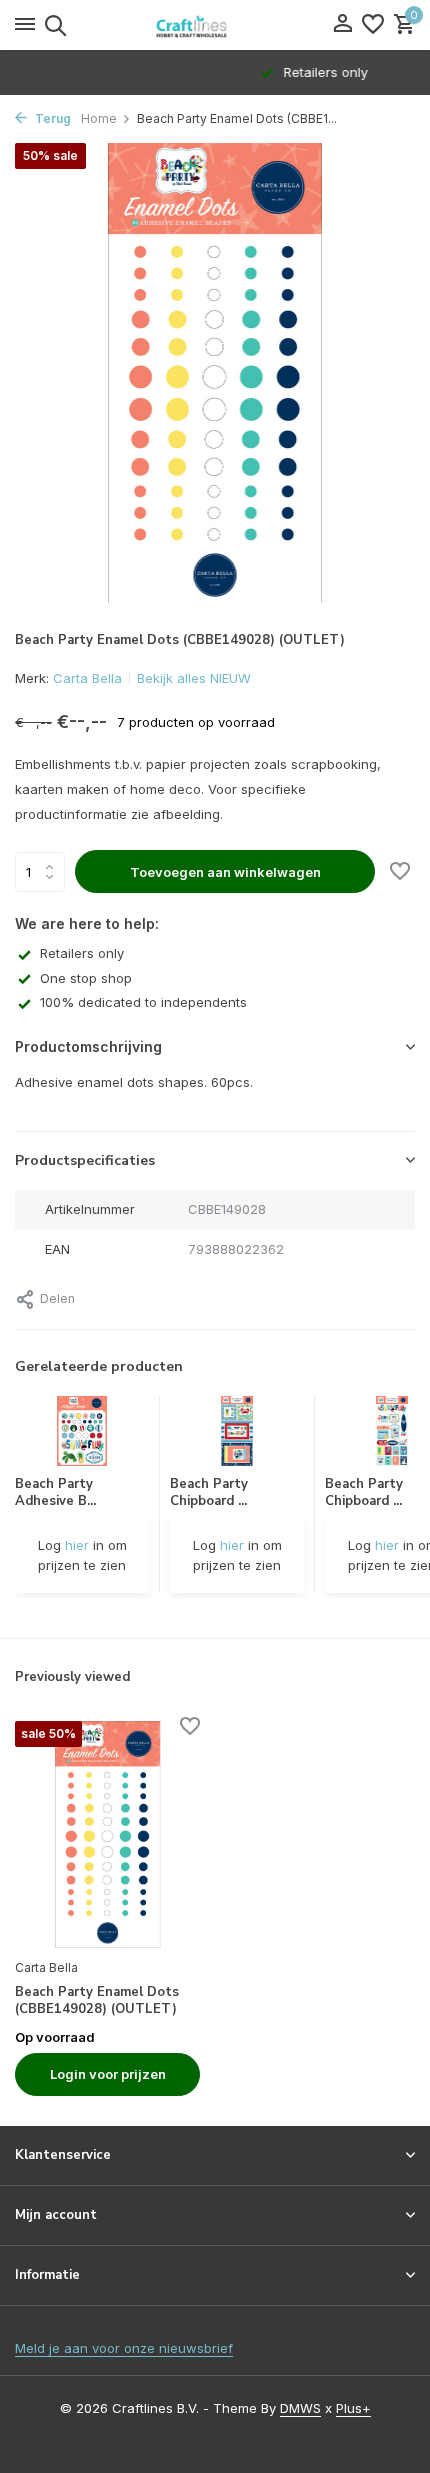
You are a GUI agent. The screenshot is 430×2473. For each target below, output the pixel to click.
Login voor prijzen (108, 2074)
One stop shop (86, 978)
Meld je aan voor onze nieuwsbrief (124, 2348)
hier (77, 1545)
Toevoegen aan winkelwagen (225, 872)
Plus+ (353, 2408)
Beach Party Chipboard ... (209, 1492)
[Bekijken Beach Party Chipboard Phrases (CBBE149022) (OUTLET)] (392, 1436)
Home (99, 118)
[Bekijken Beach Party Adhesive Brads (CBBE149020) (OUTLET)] (82, 1436)
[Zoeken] (52, 25)
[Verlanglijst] (373, 25)
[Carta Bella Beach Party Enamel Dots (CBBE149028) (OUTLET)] (107, 1834)
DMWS (300, 2408)
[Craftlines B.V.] (215, 25)
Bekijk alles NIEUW (194, 678)
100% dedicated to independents (143, 1002)
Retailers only (82, 953)
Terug (51, 118)
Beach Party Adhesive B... (55, 1492)
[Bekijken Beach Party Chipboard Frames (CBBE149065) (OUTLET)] (237, 1436)
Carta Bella (87, 678)
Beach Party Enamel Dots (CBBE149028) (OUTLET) (97, 2001)
